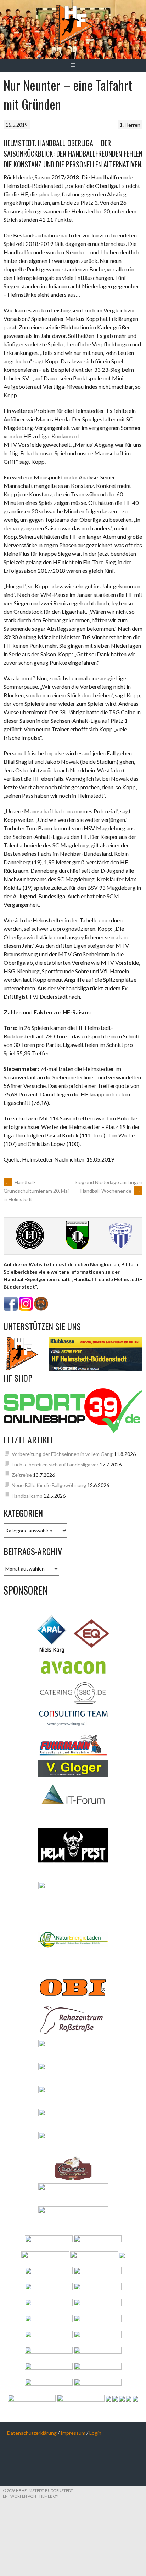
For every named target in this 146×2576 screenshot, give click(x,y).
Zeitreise (22, 1475)
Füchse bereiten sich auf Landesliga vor (55, 1465)
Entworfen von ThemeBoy (31, 2496)
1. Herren (130, 125)
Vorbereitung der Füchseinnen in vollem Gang (62, 1454)
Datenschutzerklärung (32, 2433)
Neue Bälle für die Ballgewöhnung (49, 1485)
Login (95, 2433)
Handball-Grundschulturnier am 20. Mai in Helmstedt (36, 1191)
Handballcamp (27, 1496)
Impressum (73, 2433)
